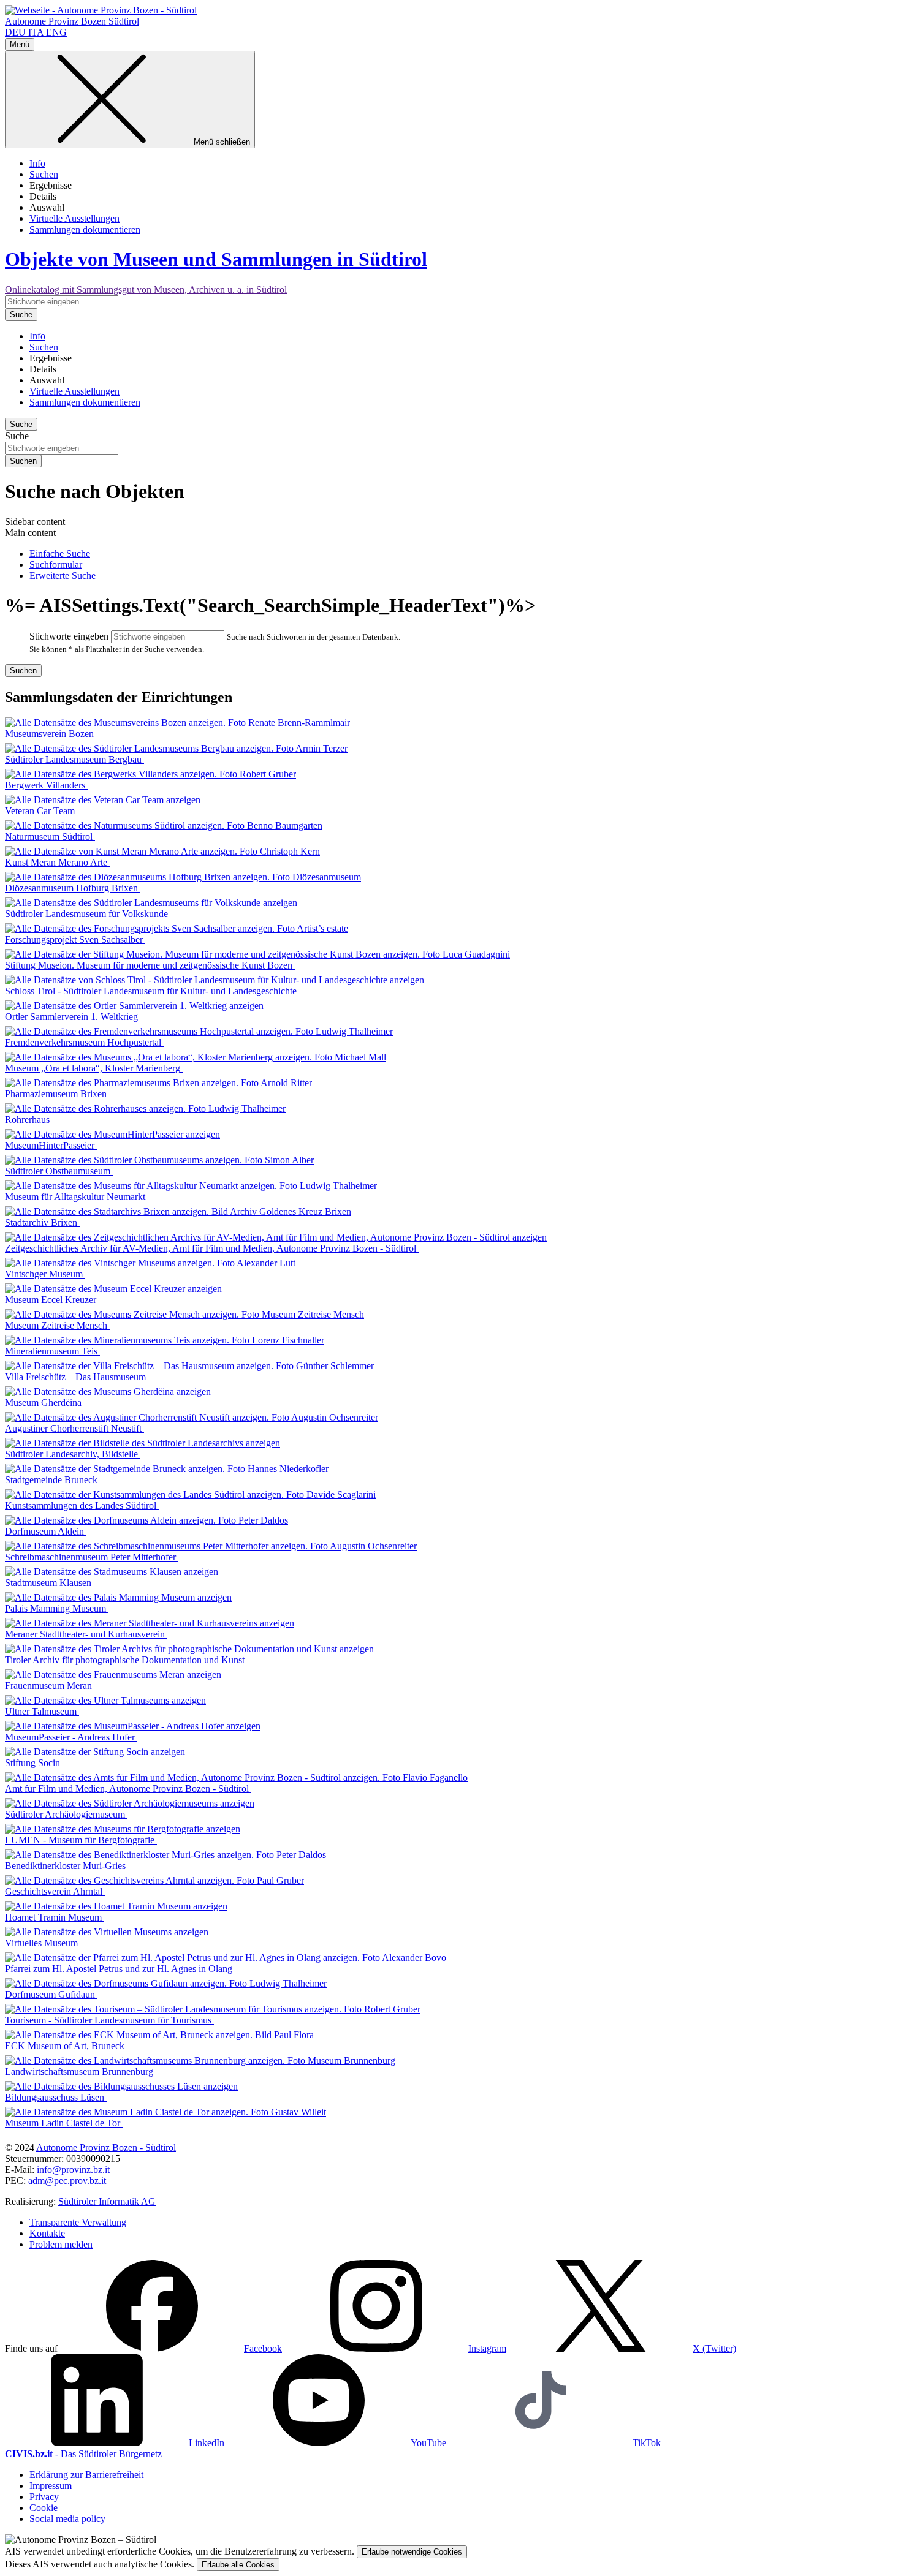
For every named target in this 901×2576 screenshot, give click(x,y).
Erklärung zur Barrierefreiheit (86, 2475)
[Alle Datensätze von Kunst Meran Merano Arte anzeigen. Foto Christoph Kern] (162, 851)
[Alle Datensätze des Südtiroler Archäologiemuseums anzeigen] (130, 1803)
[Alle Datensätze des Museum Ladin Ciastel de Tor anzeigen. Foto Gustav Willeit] (165, 2112)
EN (56, 32)
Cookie (44, 2508)
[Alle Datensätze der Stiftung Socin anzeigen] (95, 1752)
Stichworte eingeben (69, 636)
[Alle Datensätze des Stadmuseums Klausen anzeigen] (112, 1572)
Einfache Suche (60, 553)
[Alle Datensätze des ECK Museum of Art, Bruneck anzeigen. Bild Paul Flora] (159, 2035)
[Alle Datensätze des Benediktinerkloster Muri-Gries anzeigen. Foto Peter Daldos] (165, 1855)
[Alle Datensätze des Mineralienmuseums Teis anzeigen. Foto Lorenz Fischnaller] (165, 1340)
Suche (17, 436)
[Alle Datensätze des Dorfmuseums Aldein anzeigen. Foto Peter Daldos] (146, 1520)
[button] (171, 2348)
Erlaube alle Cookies (238, 2565)
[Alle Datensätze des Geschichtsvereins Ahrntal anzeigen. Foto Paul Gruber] (154, 1880)
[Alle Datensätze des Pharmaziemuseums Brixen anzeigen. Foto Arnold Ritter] (158, 1083)
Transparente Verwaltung (78, 2222)
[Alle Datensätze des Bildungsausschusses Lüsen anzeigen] (121, 2086)
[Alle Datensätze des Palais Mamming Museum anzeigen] (118, 1597)
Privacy (44, 2497)
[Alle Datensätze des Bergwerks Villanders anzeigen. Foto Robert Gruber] (150, 774)
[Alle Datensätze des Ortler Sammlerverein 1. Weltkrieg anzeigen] (134, 1006)
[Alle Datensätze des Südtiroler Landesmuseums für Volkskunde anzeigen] (151, 903)
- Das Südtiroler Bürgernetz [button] (83, 2454)
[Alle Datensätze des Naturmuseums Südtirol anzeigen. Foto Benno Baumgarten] (164, 825)
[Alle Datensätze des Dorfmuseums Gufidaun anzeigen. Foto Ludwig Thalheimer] (166, 1983)
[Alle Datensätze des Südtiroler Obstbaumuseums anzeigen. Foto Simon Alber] (159, 1160)
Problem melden (61, 2244)
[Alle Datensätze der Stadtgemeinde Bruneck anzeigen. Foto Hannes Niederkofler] (167, 1469)
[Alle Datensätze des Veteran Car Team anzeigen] (103, 800)
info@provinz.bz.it (73, 2170)
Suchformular (56, 565)
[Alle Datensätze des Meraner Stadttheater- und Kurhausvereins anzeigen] (150, 1623)
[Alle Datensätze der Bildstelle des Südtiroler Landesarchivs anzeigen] (143, 1443)
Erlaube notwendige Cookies (412, 2552)
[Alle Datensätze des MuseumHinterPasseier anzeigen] (112, 1134)
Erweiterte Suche (63, 576)
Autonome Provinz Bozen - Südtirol (106, 2147)
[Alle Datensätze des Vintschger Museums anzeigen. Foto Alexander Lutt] (150, 1263)
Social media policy (67, 2519)
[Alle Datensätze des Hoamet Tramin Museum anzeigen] (116, 1906)
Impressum (51, 2486)
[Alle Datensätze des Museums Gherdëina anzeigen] (108, 1392)
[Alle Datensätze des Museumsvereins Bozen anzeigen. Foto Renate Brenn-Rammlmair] (177, 723)
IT (36, 32)
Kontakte (47, 2233)
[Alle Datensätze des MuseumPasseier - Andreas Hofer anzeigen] (133, 1726)
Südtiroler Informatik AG (107, 2201)
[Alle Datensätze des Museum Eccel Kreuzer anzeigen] (113, 1289)
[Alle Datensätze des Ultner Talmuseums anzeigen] (105, 1700)
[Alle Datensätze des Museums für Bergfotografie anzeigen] (123, 1829)
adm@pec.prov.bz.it (67, 2181)
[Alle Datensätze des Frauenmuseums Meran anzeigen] (113, 1675)
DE (15, 32)
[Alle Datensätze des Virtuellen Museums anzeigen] (107, 1932)
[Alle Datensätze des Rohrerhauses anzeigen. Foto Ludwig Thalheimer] (145, 1109)
